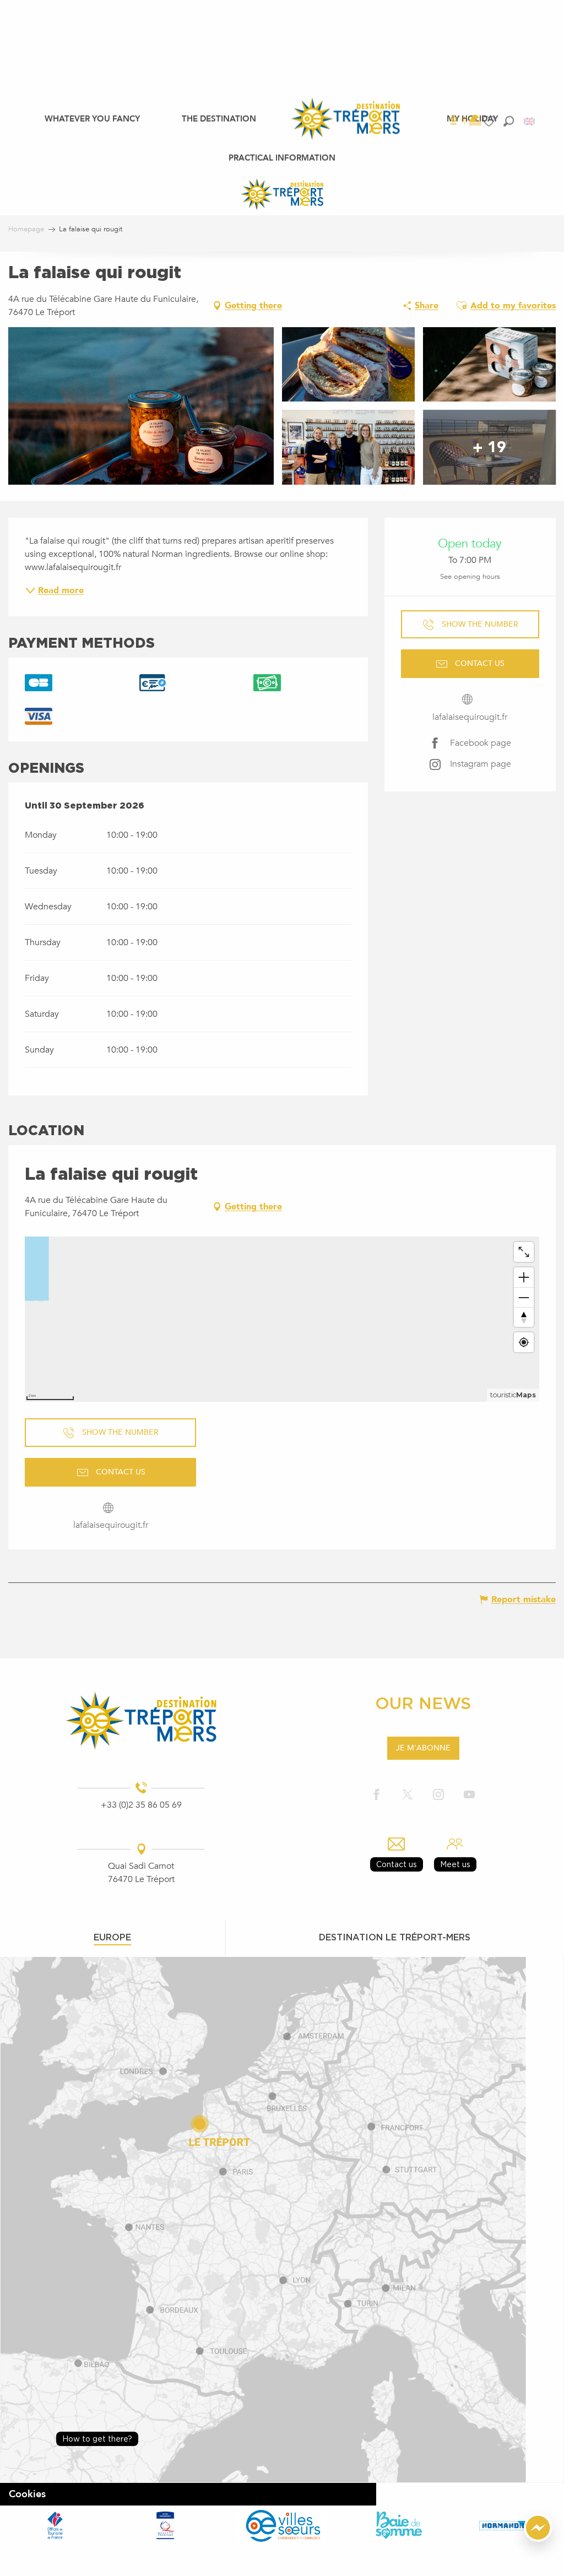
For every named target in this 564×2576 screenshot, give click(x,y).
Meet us (455, 1864)
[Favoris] (490, 121)
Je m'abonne (423, 1748)
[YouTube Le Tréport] (469, 1795)
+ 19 (489, 447)
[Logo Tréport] (141, 1721)
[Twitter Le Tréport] (408, 1795)
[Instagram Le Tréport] (438, 1795)
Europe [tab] (112, 1937)
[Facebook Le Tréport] (377, 1795)
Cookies (27, 2494)
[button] (509, 121)
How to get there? (97, 2439)
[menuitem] (92, 118)
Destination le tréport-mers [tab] (395, 1937)
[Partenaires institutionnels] (55, 2525)
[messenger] (538, 2539)
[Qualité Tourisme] (165, 2525)
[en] (530, 121)
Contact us (397, 1864)
